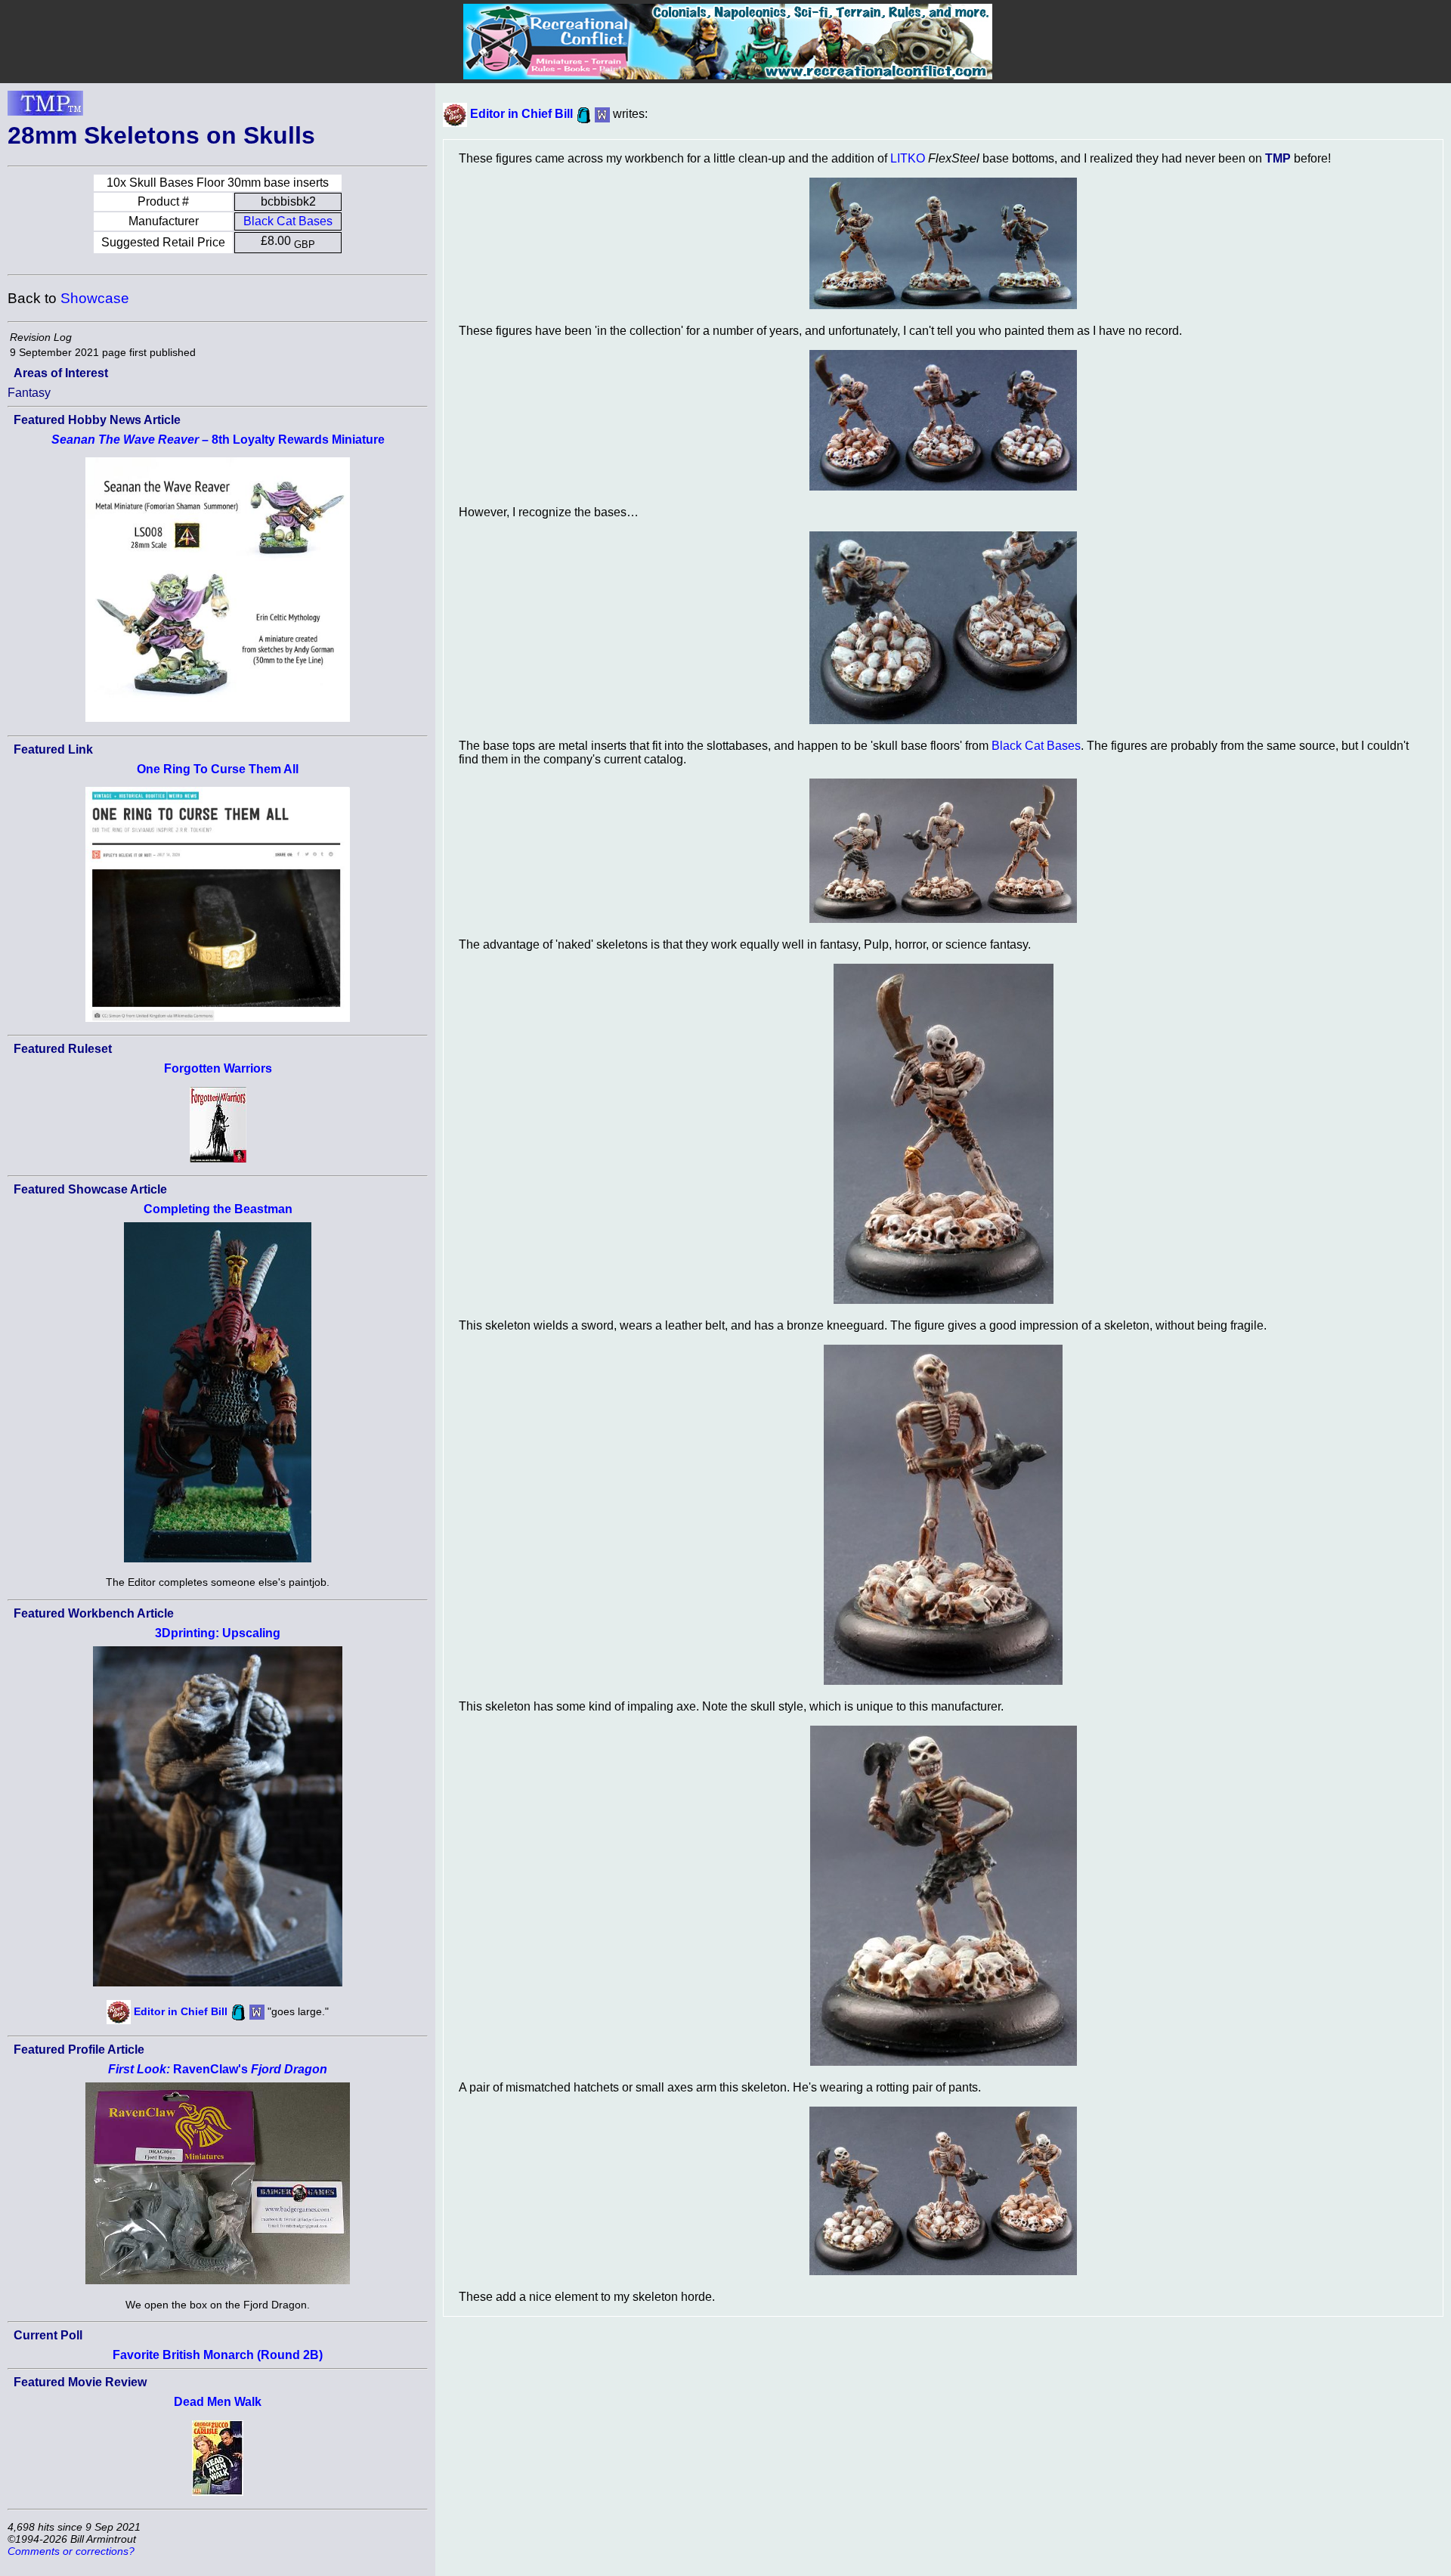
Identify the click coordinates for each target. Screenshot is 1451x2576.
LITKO (908, 158)
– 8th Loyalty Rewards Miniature (218, 440)
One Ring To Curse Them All (218, 769)
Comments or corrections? (71, 2551)
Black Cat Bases (288, 221)
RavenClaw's (218, 2069)
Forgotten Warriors (218, 1068)
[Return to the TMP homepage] (45, 107)
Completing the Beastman (218, 1209)
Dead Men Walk (218, 2402)
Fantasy (29, 393)
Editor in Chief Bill (181, 2011)
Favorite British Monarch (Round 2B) (218, 2355)
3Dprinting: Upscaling (218, 1633)
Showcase (95, 298)
